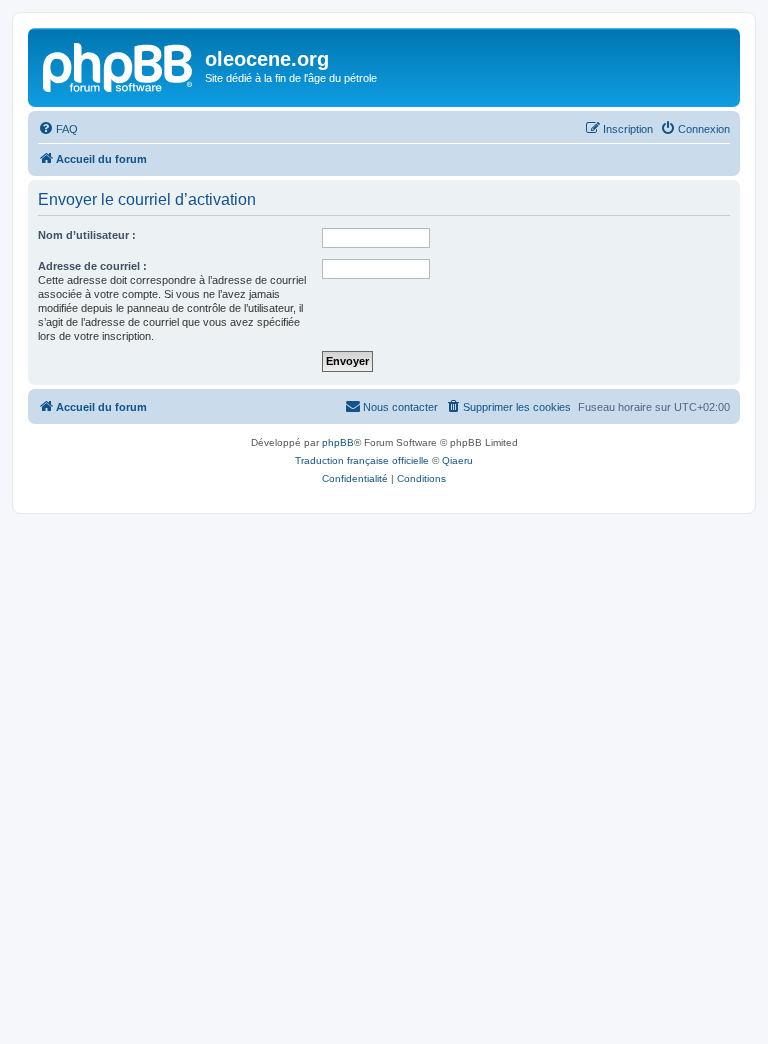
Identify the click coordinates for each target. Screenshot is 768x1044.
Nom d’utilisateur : (87, 235)
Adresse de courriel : (92, 266)
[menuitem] (58, 129)
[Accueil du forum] (119, 65)
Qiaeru (457, 460)
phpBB (338, 442)
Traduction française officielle (362, 460)
